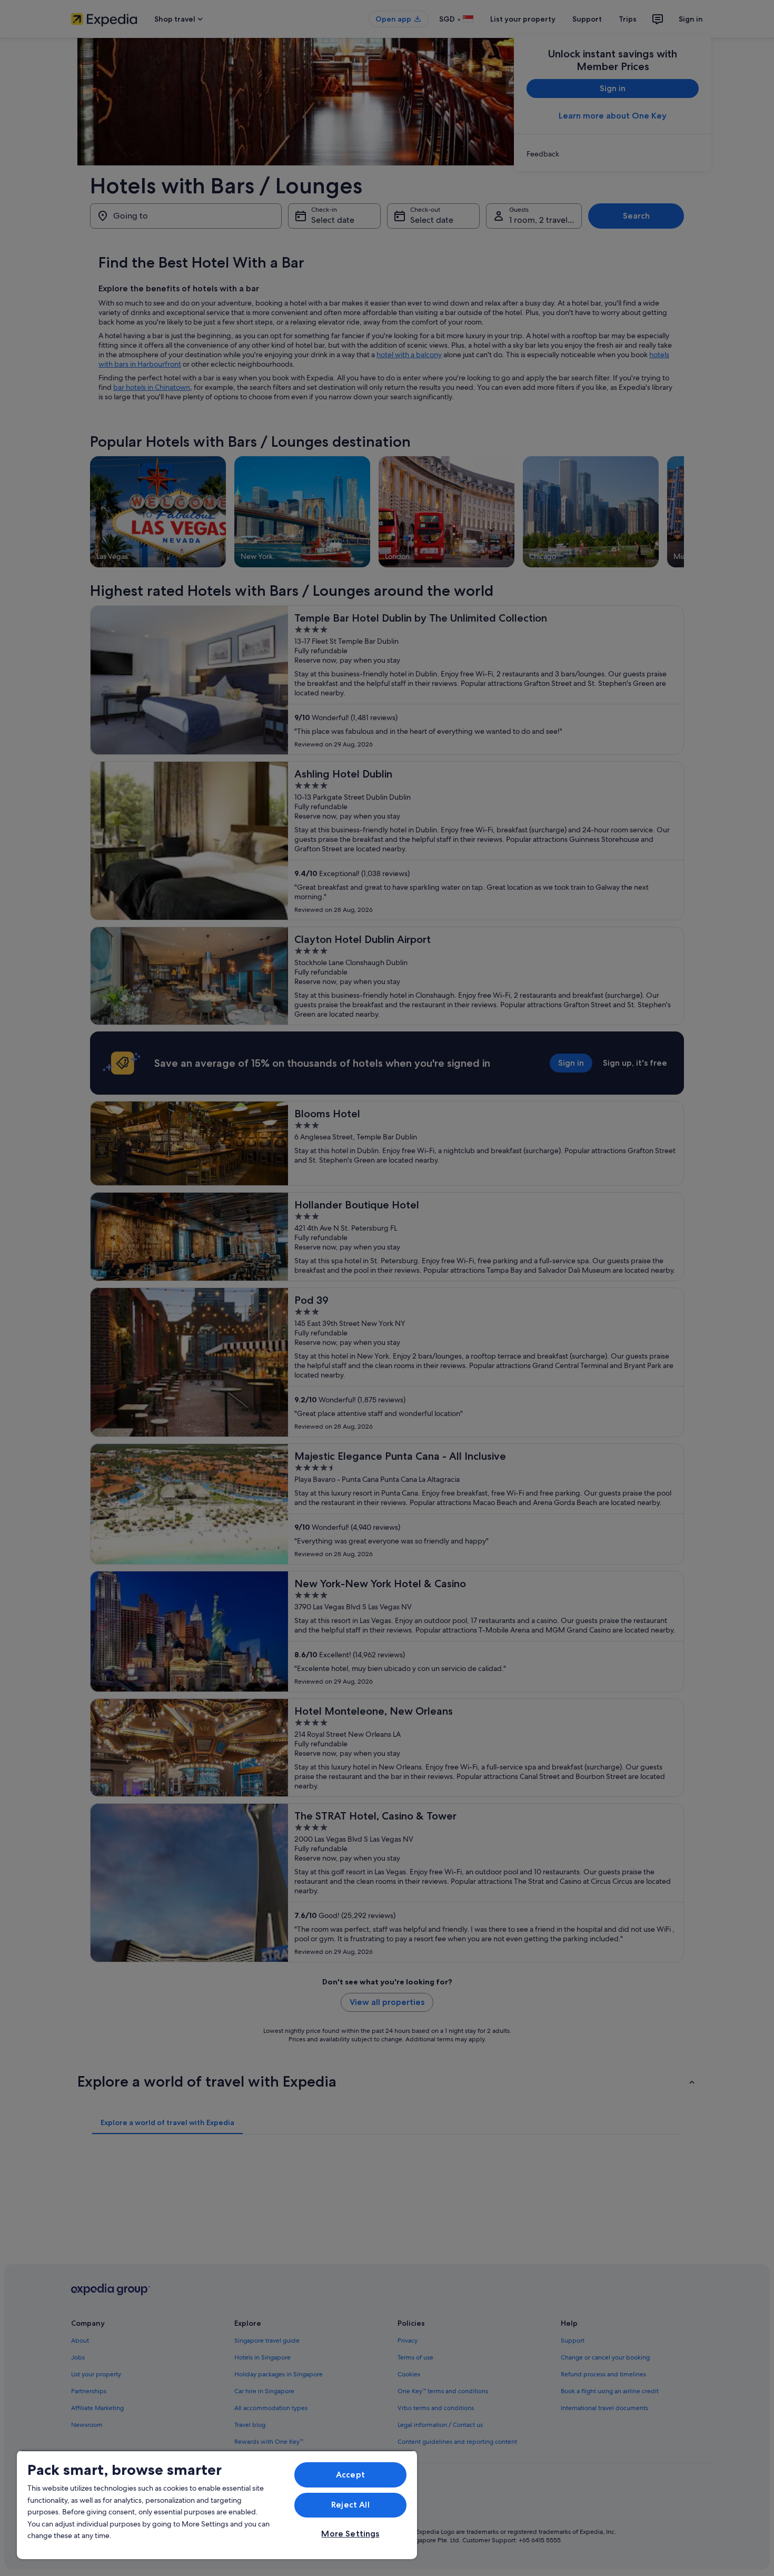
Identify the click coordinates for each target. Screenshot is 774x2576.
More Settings (350, 2534)
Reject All (350, 2505)
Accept (350, 2475)
